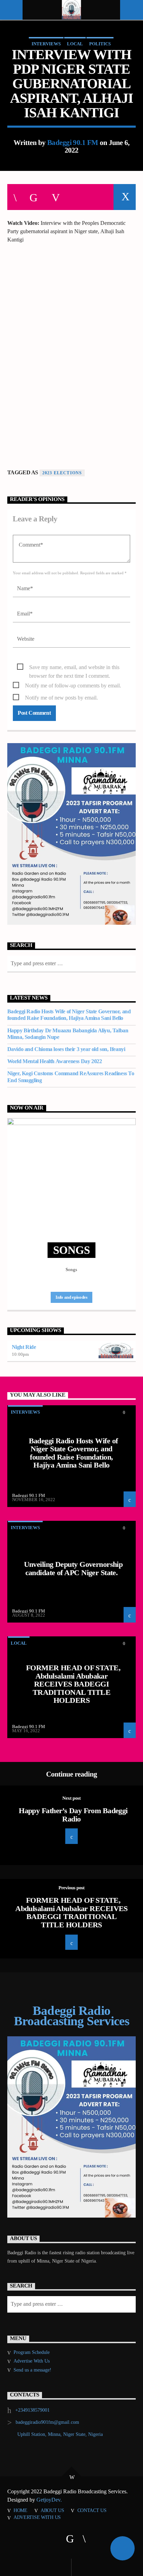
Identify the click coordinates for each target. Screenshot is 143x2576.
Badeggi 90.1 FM (73, 142)
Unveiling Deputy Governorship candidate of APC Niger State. (73, 1568)
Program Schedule (32, 2352)
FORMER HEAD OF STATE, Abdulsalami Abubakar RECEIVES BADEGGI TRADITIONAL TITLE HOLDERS (73, 1684)
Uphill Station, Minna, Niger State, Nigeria (60, 2434)
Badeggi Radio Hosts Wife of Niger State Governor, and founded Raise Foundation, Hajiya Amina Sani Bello (69, 1015)
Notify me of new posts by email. (61, 698)
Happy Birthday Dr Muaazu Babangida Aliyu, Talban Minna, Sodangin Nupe (68, 1034)
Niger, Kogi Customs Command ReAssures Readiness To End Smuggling (71, 1077)
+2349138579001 (32, 2410)
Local (75, 44)
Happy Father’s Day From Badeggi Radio (73, 1815)
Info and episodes (71, 1297)
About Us (52, 2510)
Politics (100, 44)
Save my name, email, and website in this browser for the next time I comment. (74, 668)
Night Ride (24, 1347)
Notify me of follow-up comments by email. (73, 686)
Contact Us (92, 2510)
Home (20, 2510)
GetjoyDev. (49, 2500)
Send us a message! (32, 2370)
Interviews (46, 44)
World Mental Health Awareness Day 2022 (55, 1061)
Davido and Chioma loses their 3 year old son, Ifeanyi (66, 1049)
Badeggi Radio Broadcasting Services (71, 2016)
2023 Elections (62, 473)
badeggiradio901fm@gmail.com (47, 2422)
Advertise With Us (32, 2361)
